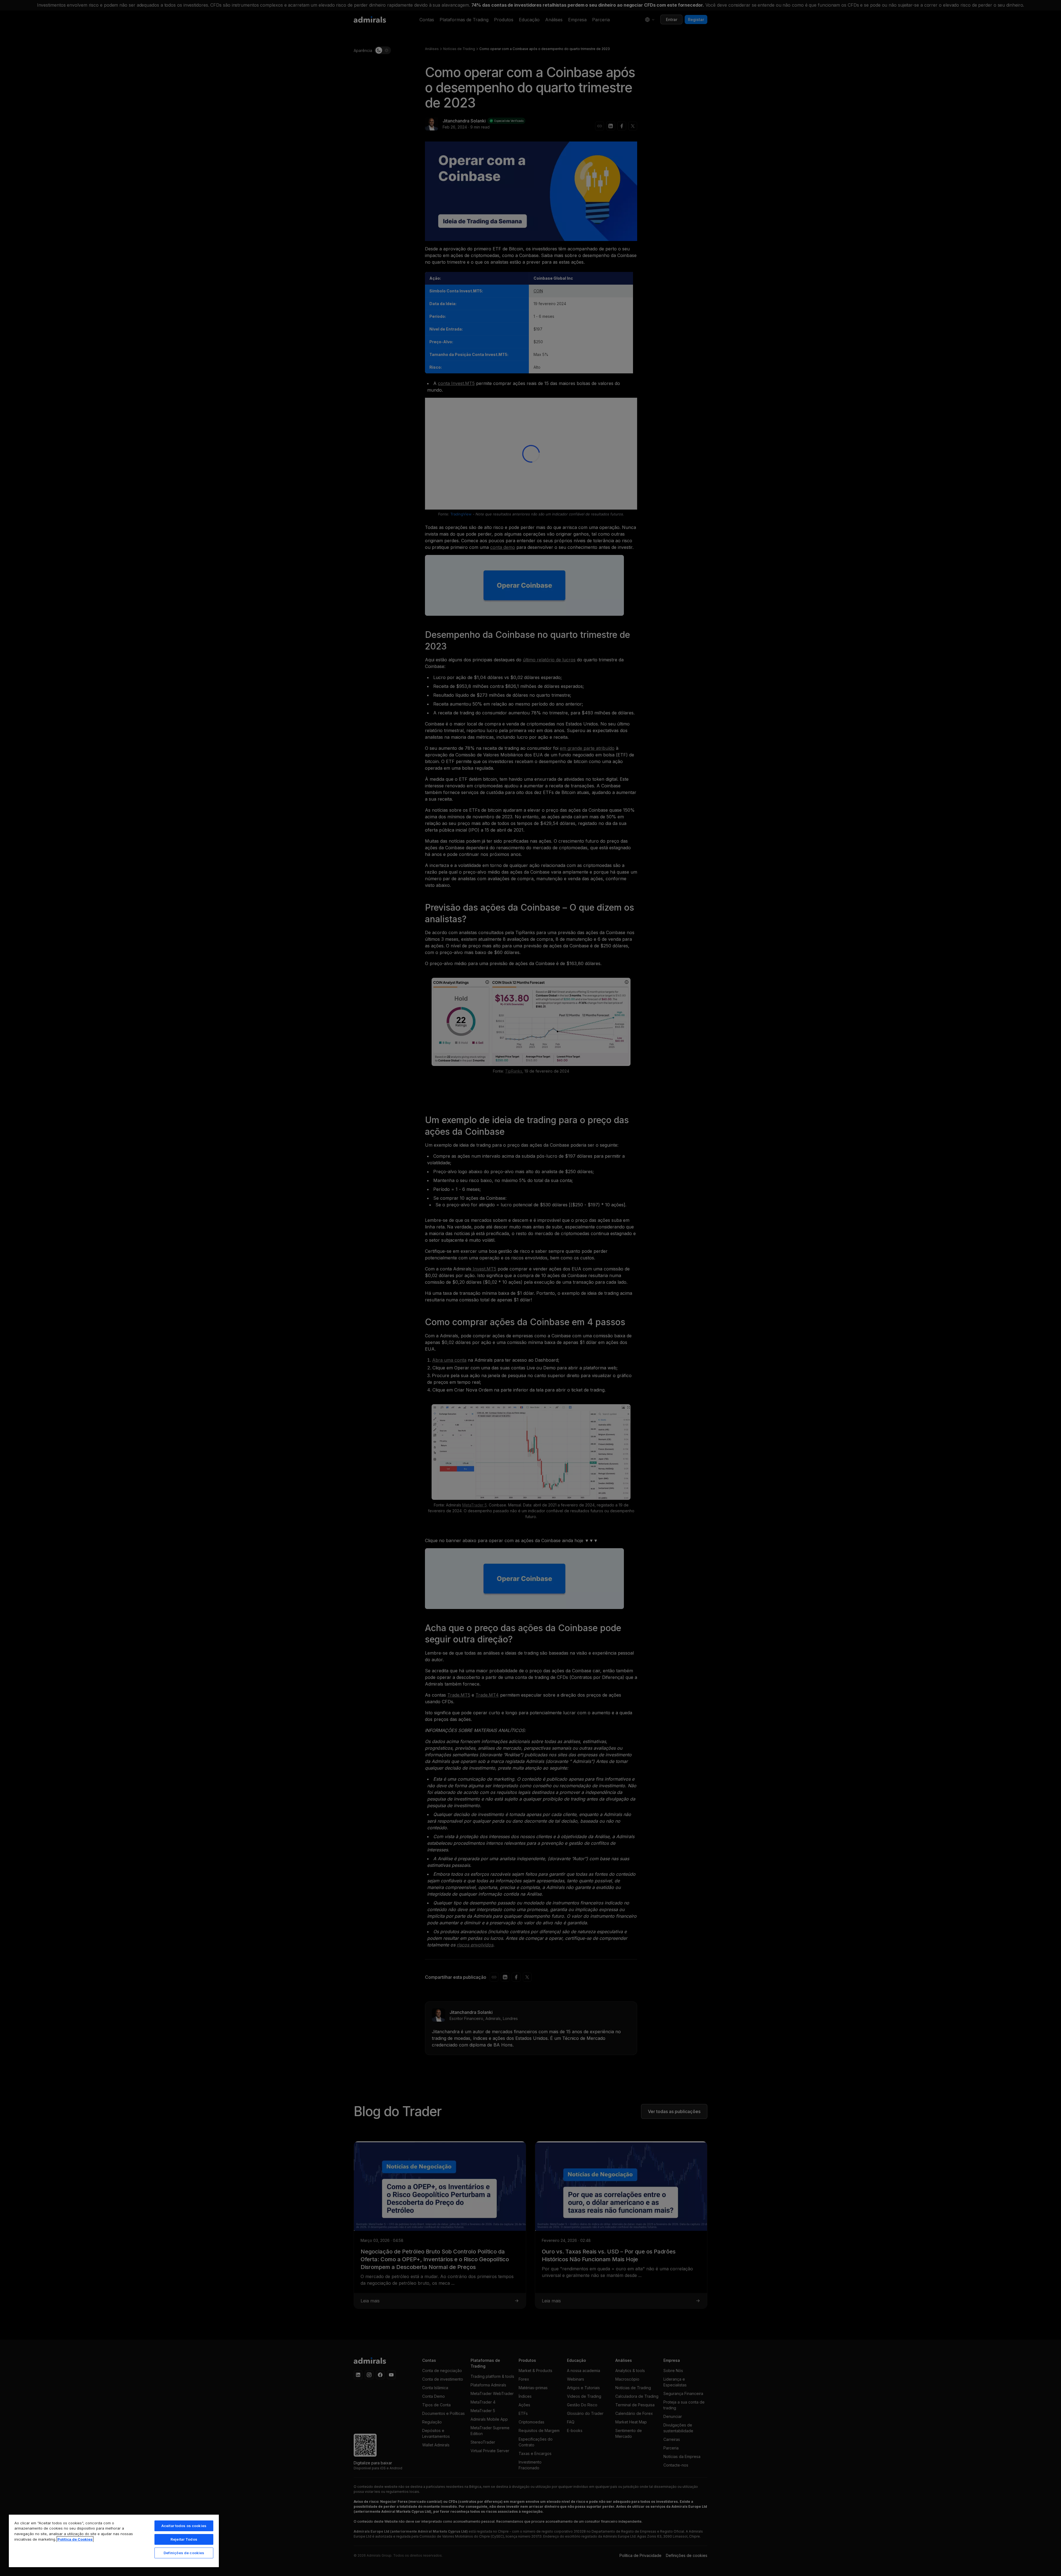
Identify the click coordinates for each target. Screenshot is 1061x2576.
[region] (114, 2541)
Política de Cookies (75, 2539)
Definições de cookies (184, 2553)
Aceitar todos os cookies (184, 2526)
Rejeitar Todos (184, 2539)
